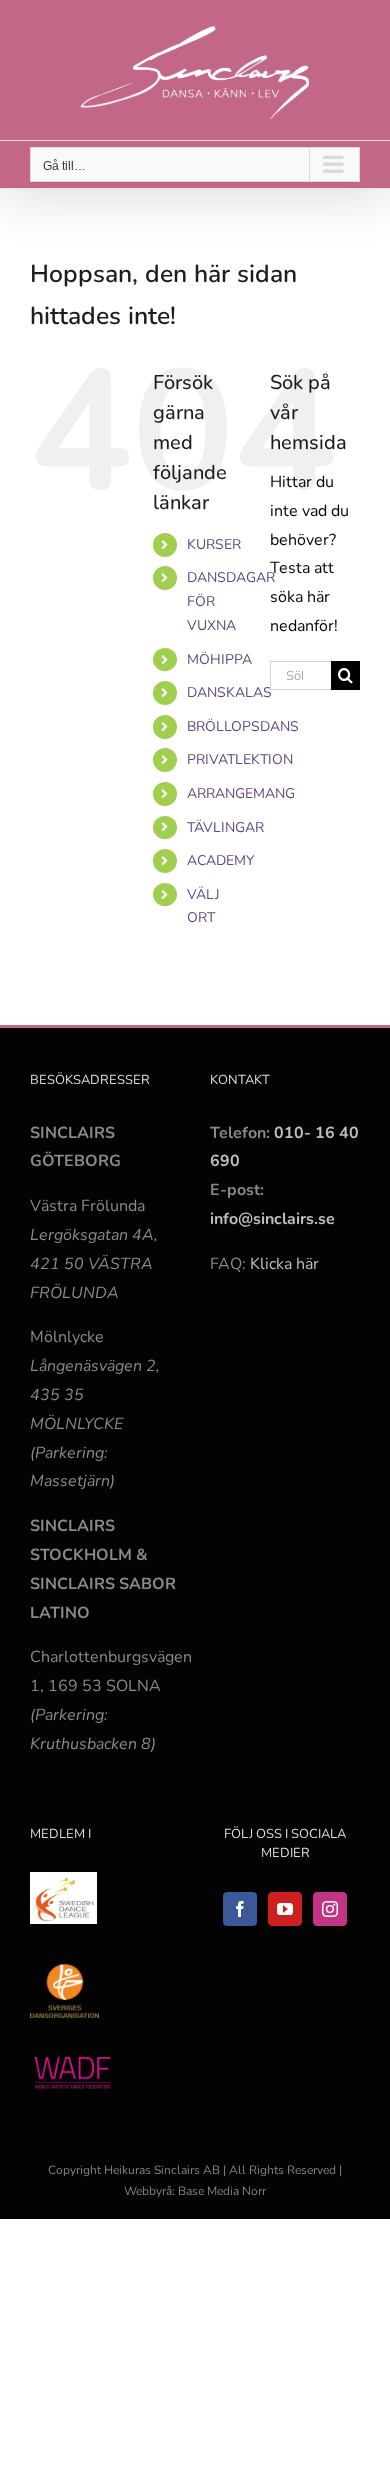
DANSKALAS (229, 692)
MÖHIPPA (219, 659)
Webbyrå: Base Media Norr (195, 2191)
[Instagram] (330, 1909)
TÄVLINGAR (225, 827)
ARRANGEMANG (241, 793)
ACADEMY (220, 860)
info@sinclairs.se (272, 1219)
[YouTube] (285, 1909)
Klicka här (284, 1264)
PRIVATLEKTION (240, 759)
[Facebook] (240, 1909)
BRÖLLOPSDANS (243, 726)
